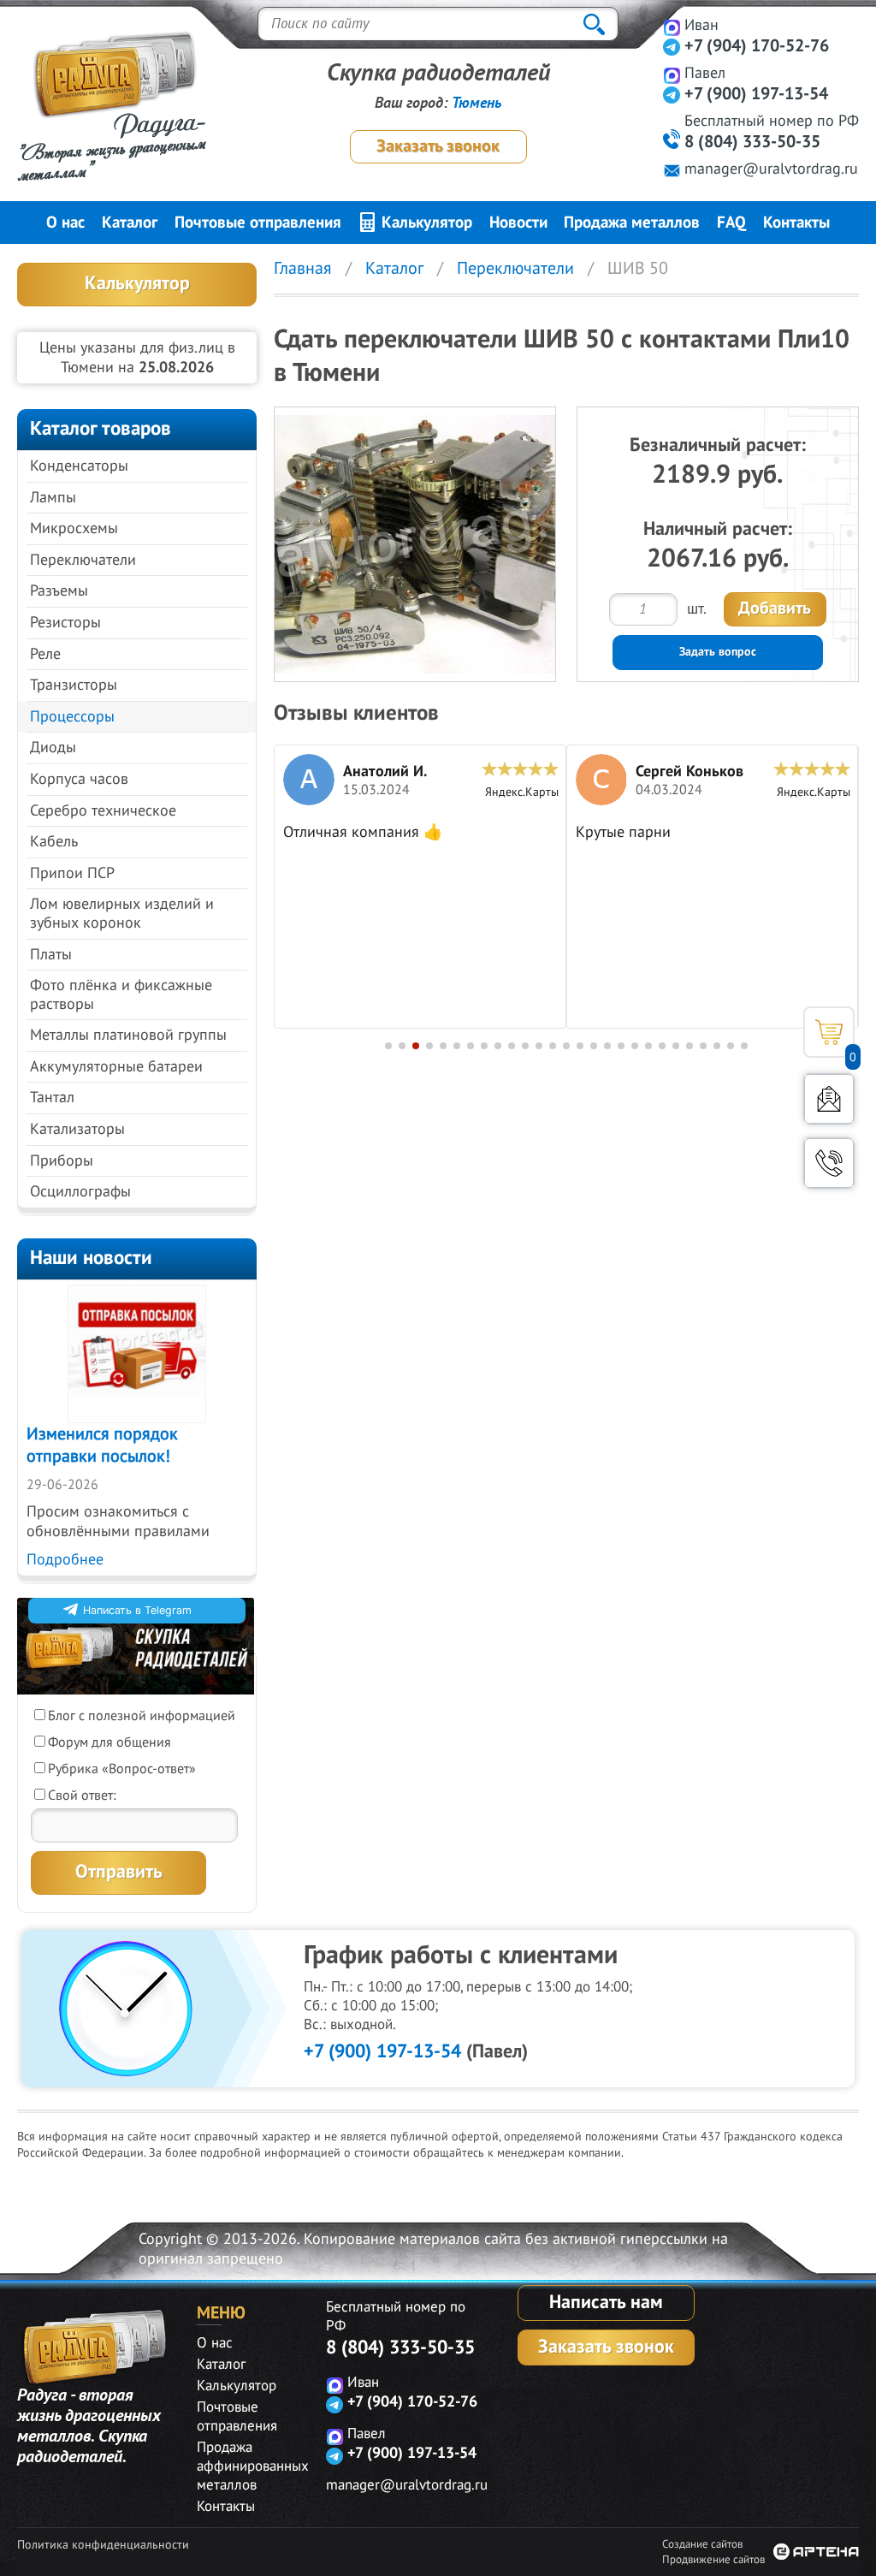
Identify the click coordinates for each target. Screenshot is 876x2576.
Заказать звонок (438, 146)
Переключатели (83, 560)
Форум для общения (109, 1742)
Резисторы (65, 623)
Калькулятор (425, 223)
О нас (65, 223)
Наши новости (91, 1258)
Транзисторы (74, 685)
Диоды (53, 748)
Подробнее (65, 1560)
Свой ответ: (82, 1795)
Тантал (52, 1098)
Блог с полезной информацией (142, 1716)
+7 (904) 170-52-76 (757, 46)
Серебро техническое (103, 811)
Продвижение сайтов (713, 2560)
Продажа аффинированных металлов (253, 2466)
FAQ (731, 223)
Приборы (62, 1161)
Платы (51, 955)
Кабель (54, 842)
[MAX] (672, 27)
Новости (518, 223)
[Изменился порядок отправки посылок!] (137, 1354)
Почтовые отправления (258, 223)
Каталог (130, 223)
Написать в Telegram (137, 1610)
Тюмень (476, 103)
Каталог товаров (101, 428)
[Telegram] (672, 47)
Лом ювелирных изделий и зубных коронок (122, 914)
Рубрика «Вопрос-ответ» (122, 1769)
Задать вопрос (718, 652)
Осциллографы (80, 1192)
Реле (45, 654)
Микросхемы (74, 528)
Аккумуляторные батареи (116, 1067)
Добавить (775, 608)
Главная (303, 269)
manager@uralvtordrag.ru (771, 169)
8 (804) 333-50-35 (400, 2347)
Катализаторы (77, 1129)
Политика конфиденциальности (103, 2545)
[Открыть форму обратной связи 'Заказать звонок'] (829, 1163)
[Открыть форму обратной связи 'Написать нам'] (829, 1099)
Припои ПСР (72, 873)
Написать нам (606, 2302)
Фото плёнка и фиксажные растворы (121, 995)
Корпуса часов (79, 779)
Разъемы (59, 591)
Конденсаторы (79, 466)
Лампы (53, 498)
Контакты (796, 223)
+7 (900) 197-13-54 (382, 2051)
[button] (388, 1046)
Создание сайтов (702, 2544)
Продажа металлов (632, 223)
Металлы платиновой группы (128, 1035)
